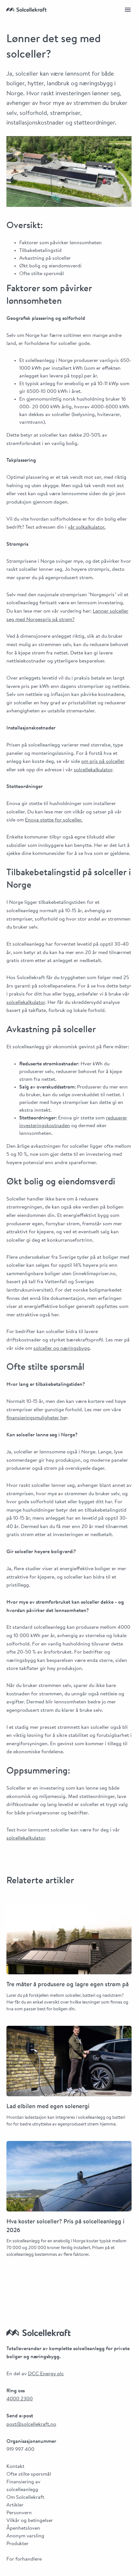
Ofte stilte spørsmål (29, 2474)
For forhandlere (24, 2559)
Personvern (19, 2513)
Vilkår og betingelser (30, 2521)
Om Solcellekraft (25, 2497)
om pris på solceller (103, 762)
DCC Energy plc (46, 2374)
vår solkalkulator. (87, 527)
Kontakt (15, 2467)
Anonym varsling (25, 2536)
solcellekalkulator (93, 770)
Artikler (15, 2505)
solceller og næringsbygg (62, 1348)
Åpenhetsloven (23, 2528)
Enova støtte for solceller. (54, 820)
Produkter (17, 2544)
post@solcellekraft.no (31, 2424)
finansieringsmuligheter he (36, 1418)
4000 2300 (20, 2399)
